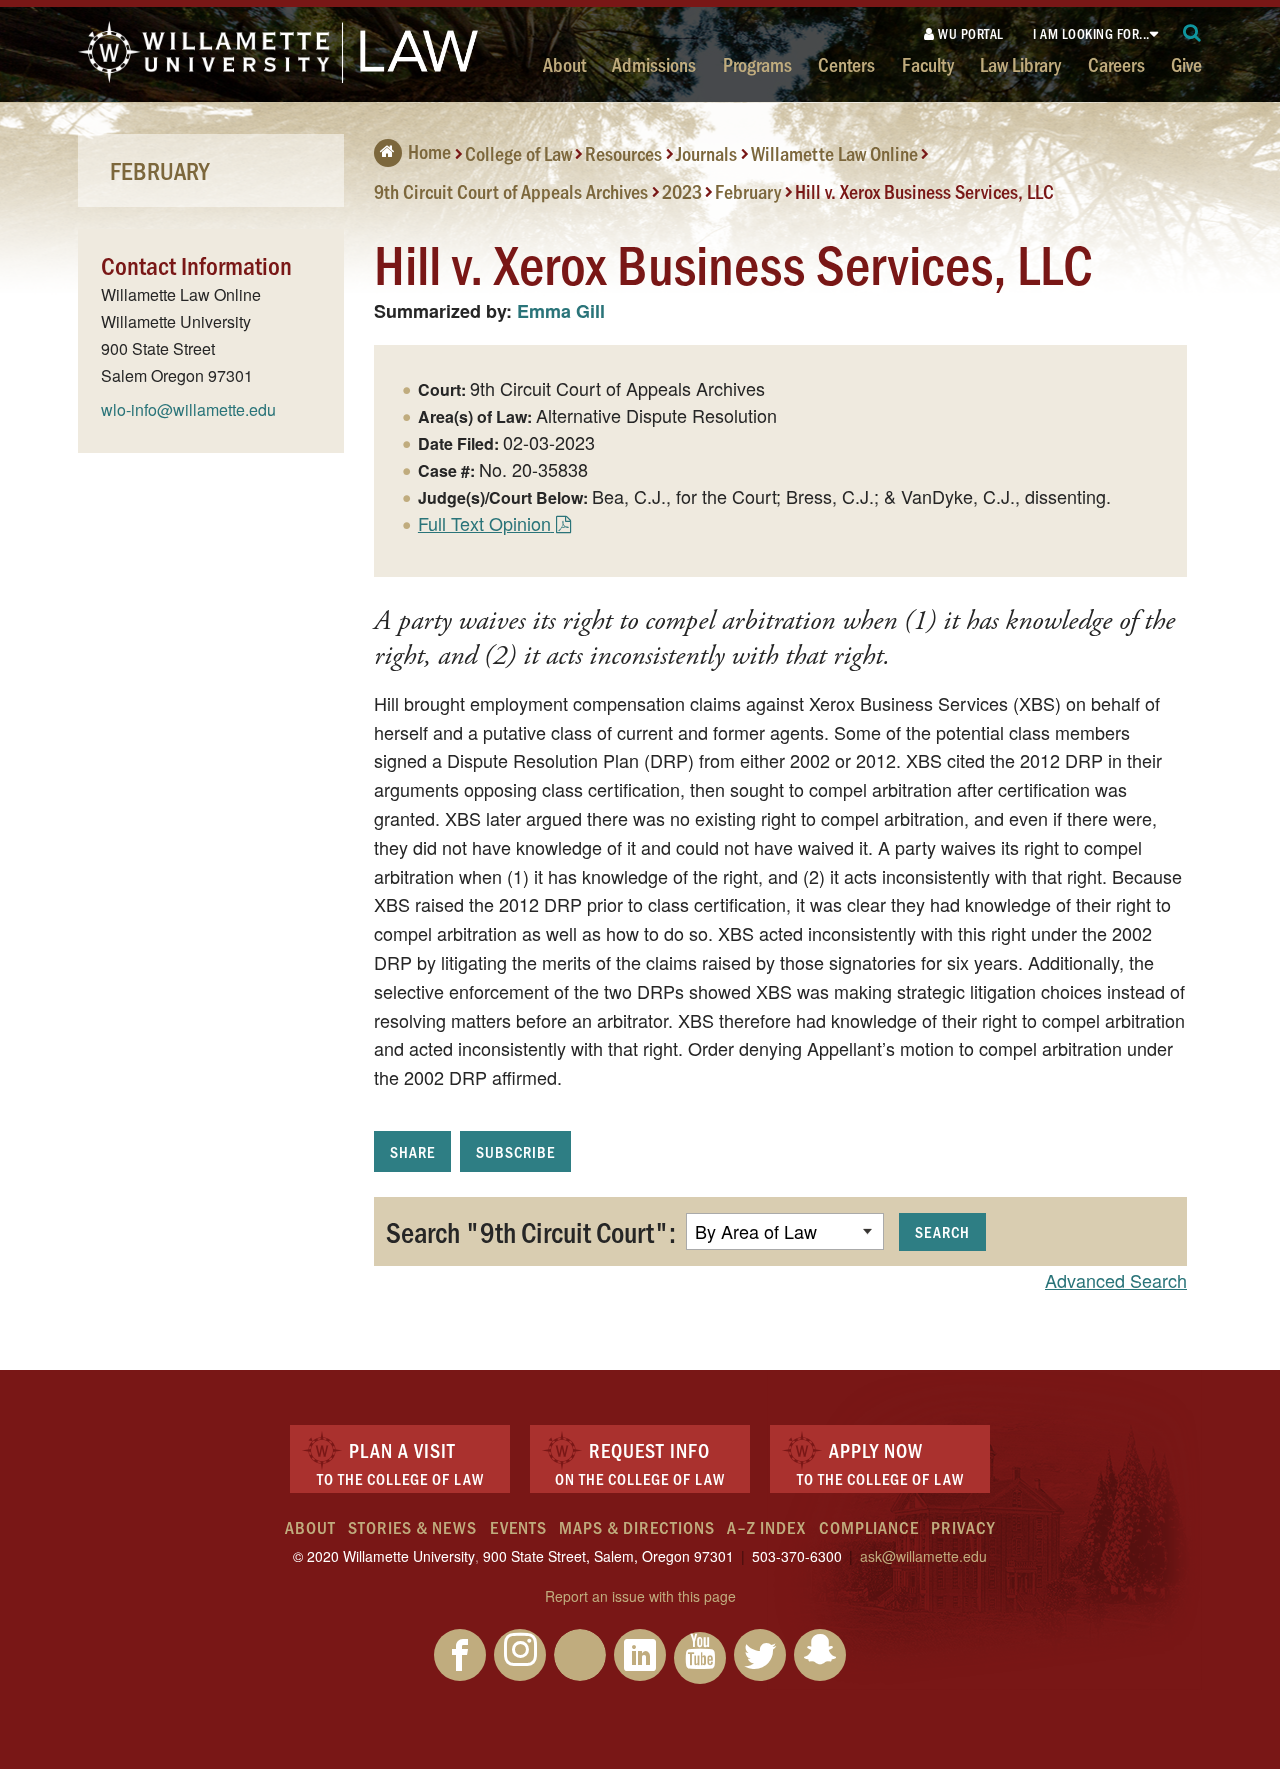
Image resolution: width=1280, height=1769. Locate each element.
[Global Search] (1192, 33)
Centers (846, 64)
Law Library (1020, 64)
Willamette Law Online (834, 153)
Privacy (963, 1527)
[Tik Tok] (580, 1655)
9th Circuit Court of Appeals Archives (511, 190)
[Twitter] (760, 1655)
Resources (623, 153)
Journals (706, 153)
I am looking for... (1091, 33)
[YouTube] (700, 1658)
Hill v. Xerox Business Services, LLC (924, 190)
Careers (1116, 64)
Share (412, 1151)
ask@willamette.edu (923, 1556)
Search (942, 1231)
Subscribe (515, 1151)
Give (1186, 64)
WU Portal (969, 33)
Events (518, 1527)
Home (429, 151)
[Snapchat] (820, 1655)
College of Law (518, 153)
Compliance (869, 1527)
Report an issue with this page (640, 1596)
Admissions (654, 64)
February (748, 190)
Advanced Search (1116, 1280)
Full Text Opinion (484, 523)
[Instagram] (520, 1655)
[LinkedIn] (640, 1655)
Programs (757, 64)
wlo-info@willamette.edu (188, 409)
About (564, 64)
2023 (682, 190)
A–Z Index (766, 1527)
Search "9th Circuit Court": (531, 1231)
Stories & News (412, 1527)
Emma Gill (561, 311)
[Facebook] (460, 1655)
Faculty (928, 64)
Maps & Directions (637, 1527)
